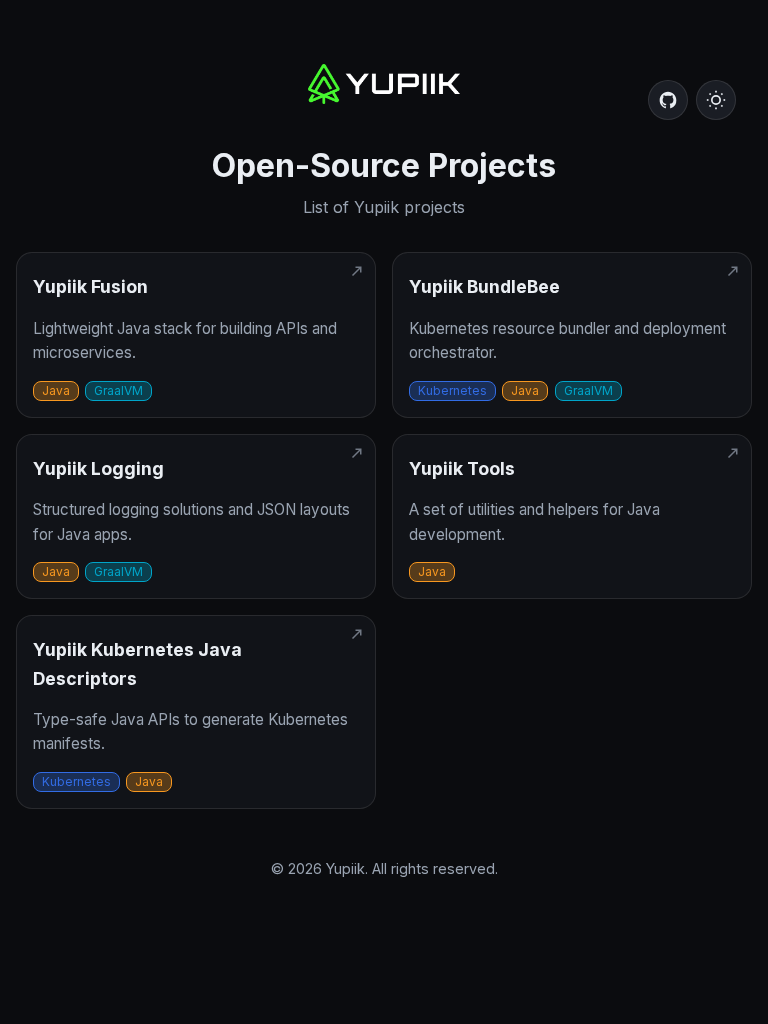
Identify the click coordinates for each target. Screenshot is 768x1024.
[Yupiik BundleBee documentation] (572, 335)
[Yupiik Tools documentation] (572, 517)
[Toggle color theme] (716, 100)
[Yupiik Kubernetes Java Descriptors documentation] (196, 712)
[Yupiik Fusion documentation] (196, 335)
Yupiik (345, 868)
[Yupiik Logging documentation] (196, 517)
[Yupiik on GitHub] (668, 100)
